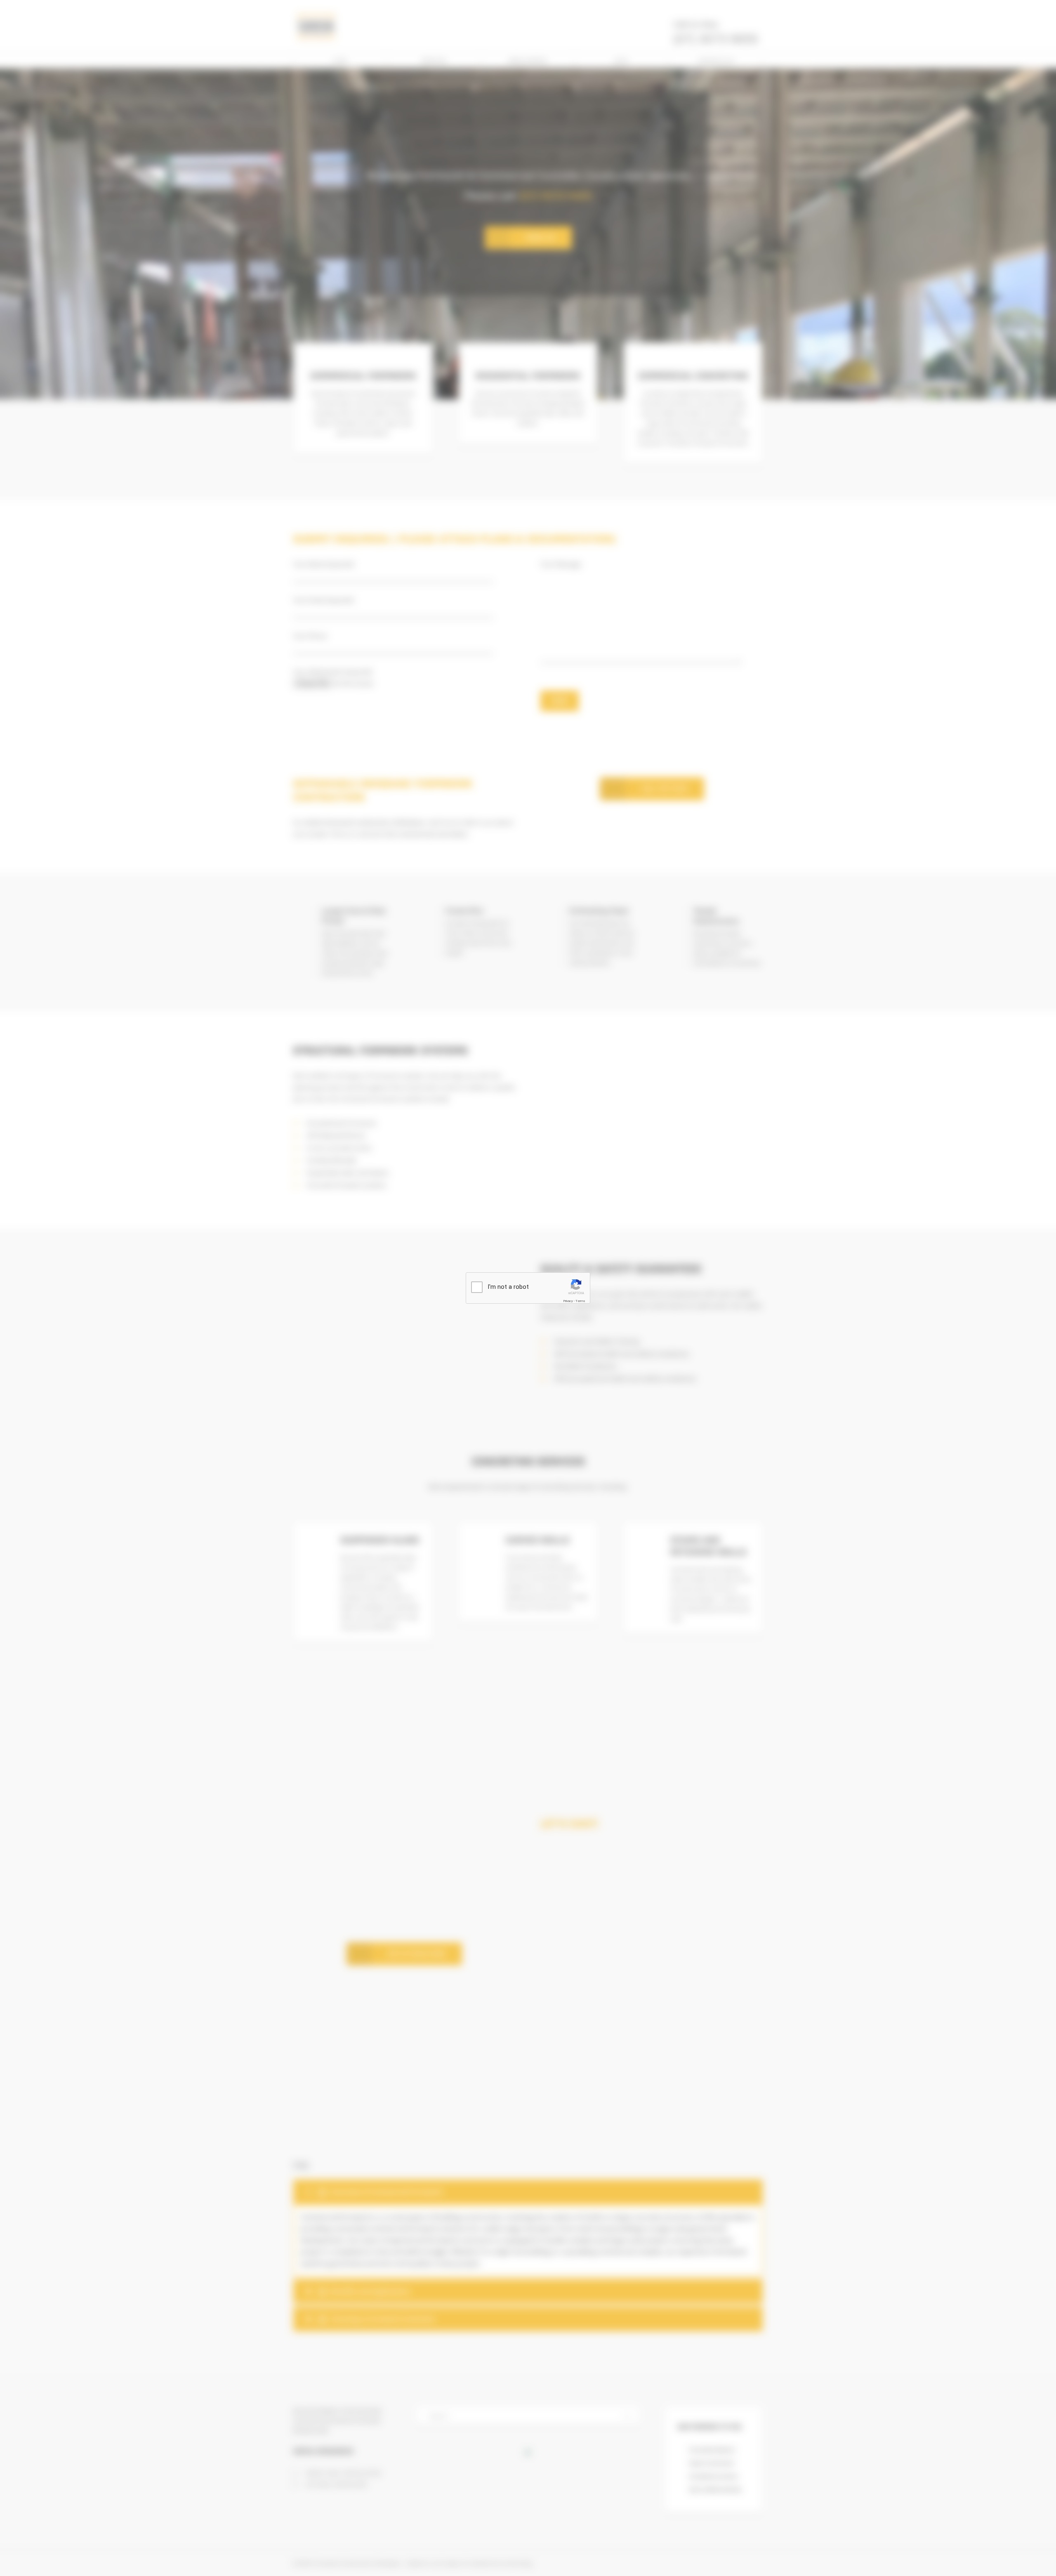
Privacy (568, 1301)
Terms (580, 1301)
